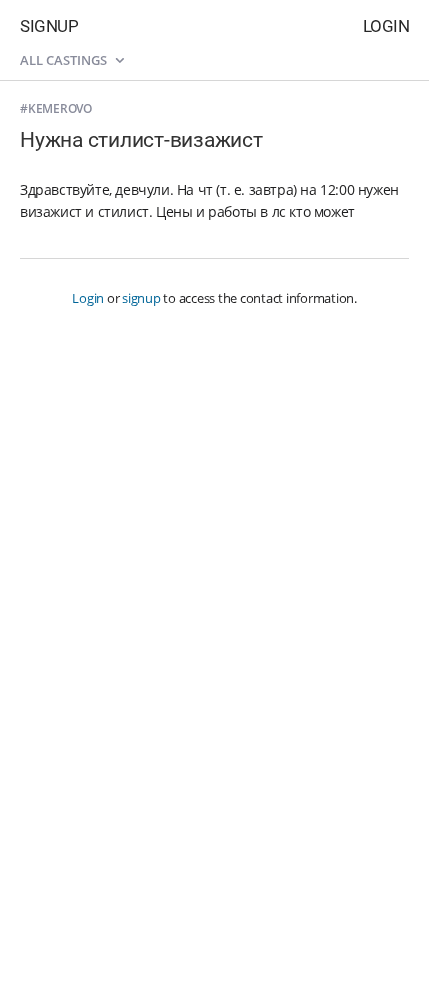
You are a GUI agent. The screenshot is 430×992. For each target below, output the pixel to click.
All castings (65, 60)
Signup (49, 26)
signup (141, 298)
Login (386, 26)
